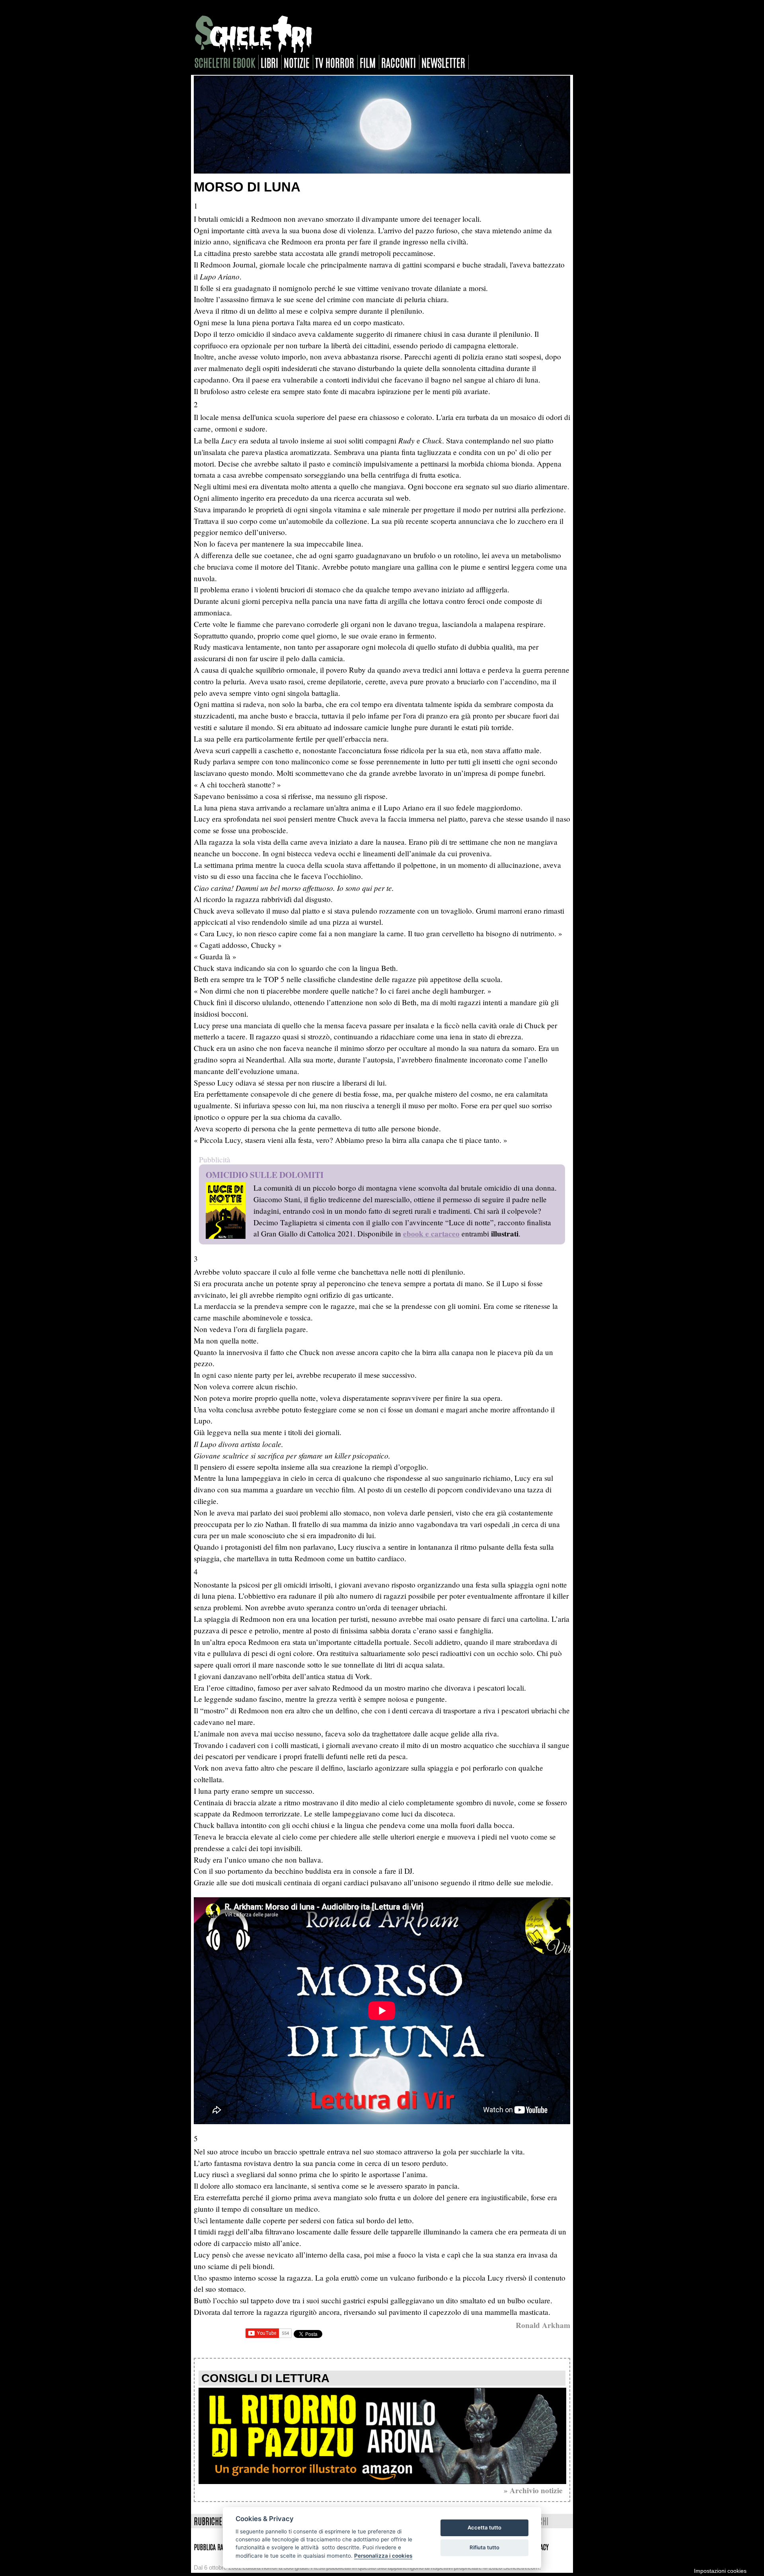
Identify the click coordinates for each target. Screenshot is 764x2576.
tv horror (335, 62)
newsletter (443, 62)
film (368, 62)
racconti (399, 62)
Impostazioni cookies (720, 2571)
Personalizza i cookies (383, 2556)
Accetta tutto (484, 2527)
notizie (297, 62)
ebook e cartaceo (431, 1234)
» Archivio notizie (533, 2490)
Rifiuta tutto (484, 2547)
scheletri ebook (225, 62)
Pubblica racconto (217, 2547)
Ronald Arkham (543, 2325)
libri (269, 62)
